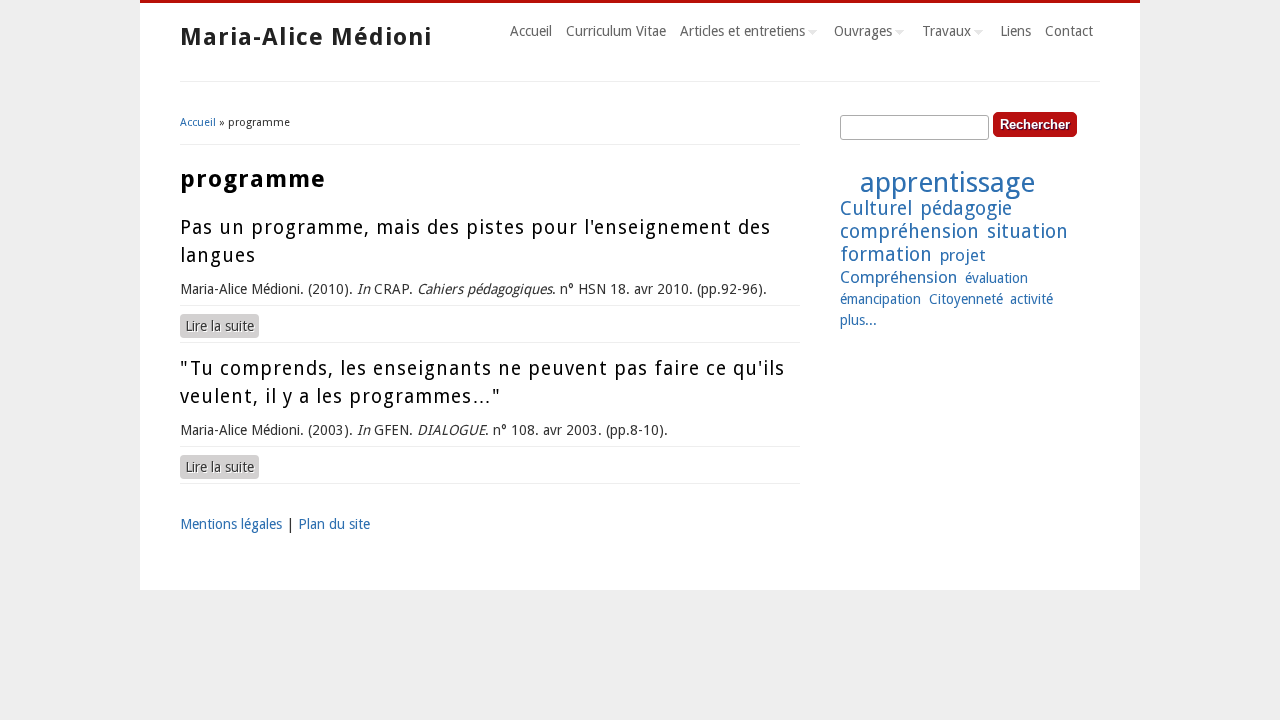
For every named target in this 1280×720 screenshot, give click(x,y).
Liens (1015, 31)
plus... (858, 320)
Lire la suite (222, 326)
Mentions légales (231, 524)
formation (886, 254)
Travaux (943, 34)
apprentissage (947, 182)
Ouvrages (859, 34)
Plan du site (334, 524)
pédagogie (966, 208)
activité (1031, 299)
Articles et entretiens (739, 34)
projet (963, 255)
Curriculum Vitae (616, 31)
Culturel (876, 208)
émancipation (880, 299)
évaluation (996, 278)
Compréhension (898, 277)
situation (1027, 231)
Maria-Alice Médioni (306, 37)
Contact (1069, 31)
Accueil (531, 31)
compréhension (909, 231)
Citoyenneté (966, 299)
